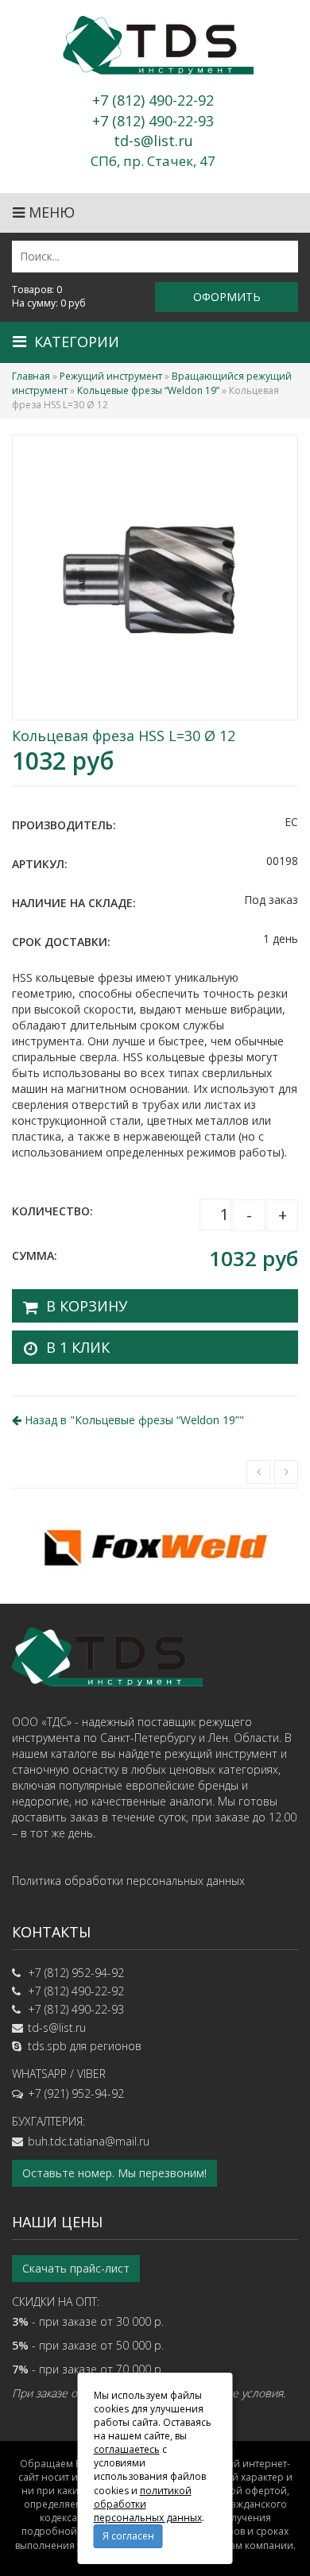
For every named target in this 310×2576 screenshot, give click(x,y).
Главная (31, 376)
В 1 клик (78, 1347)
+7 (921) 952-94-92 (76, 2093)
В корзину (87, 1306)
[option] (155, 1546)
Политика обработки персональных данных (128, 1881)
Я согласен (128, 2536)
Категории (77, 342)
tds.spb (47, 2046)
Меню (50, 212)
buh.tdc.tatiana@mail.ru (89, 2141)
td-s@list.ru (57, 2028)
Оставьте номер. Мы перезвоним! (114, 2173)
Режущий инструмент (111, 376)
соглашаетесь (127, 2449)
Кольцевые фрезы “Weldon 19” (148, 390)
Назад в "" (133, 1420)
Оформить (227, 297)
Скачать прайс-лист (76, 2268)
